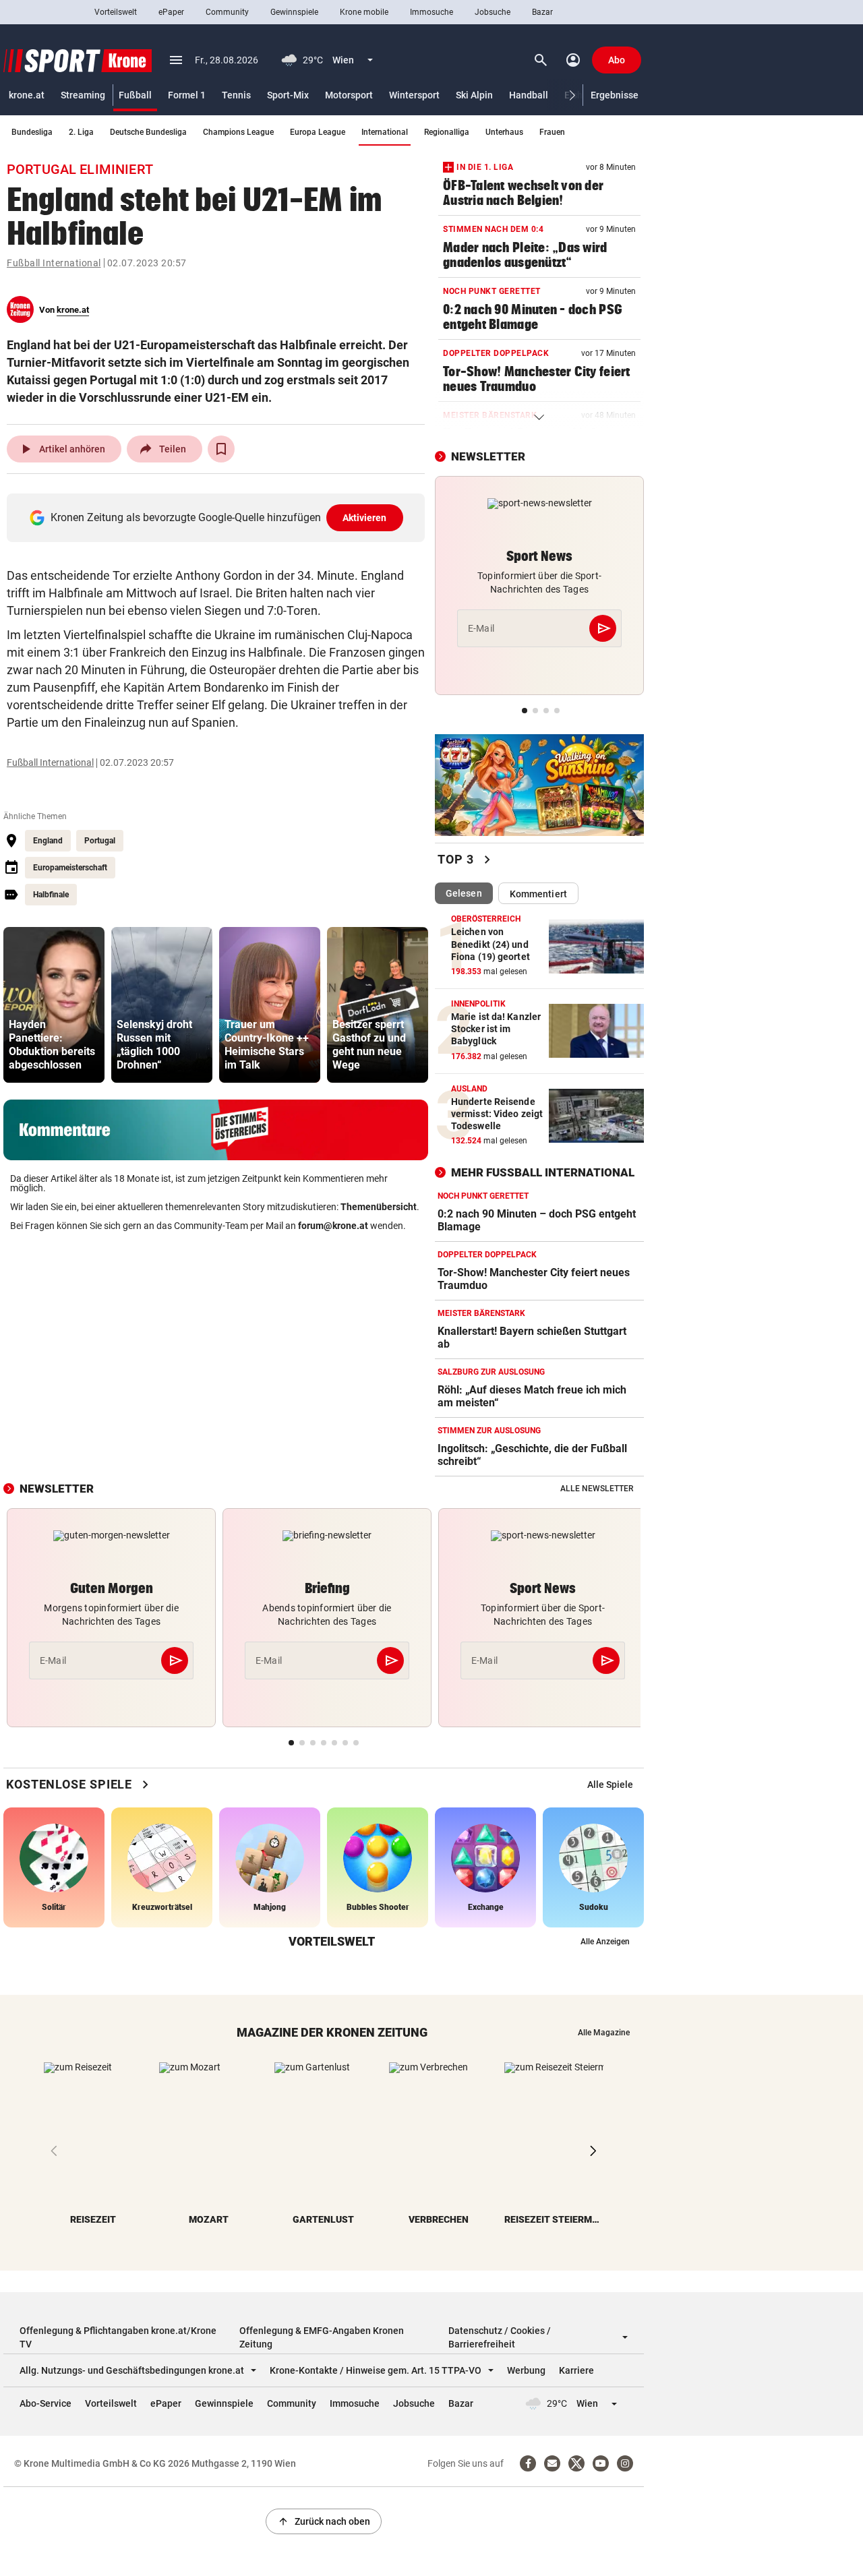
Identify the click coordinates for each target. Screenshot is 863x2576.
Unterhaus (504, 132)
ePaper (171, 12)
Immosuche (431, 12)
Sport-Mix (288, 95)
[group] (54, 1005)
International (385, 132)
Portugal (100, 841)
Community (227, 12)
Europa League (318, 132)
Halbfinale (51, 895)
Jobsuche (493, 12)
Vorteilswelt (116, 12)
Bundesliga (32, 132)
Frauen (552, 132)
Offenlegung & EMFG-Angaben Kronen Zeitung (322, 2337)
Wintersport (414, 95)
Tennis (236, 95)
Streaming (83, 95)
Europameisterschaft (70, 868)
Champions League (238, 132)
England (48, 841)
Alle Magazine (604, 2033)
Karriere (576, 2370)
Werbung (526, 2370)
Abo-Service (46, 2403)
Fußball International (54, 263)
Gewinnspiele (294, 12)
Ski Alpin (474, 95)
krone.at (27, 95)
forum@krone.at (333, 1226)
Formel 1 (187, 95)
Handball (529, 95)
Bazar (542, 12)
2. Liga (81, 132)
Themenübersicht (379, 1207)
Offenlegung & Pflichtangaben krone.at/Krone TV (118, 2337)
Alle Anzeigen (605, 1942)
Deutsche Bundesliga (148, 132)
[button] (573, 95)
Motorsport (349, 95)
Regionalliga (447, 132)
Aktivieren (365, 518)
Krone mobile (364, 12)
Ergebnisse (615, 95)
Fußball (135, 95)
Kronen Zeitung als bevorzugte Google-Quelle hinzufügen (219, 517)
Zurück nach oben (324, 2521)
